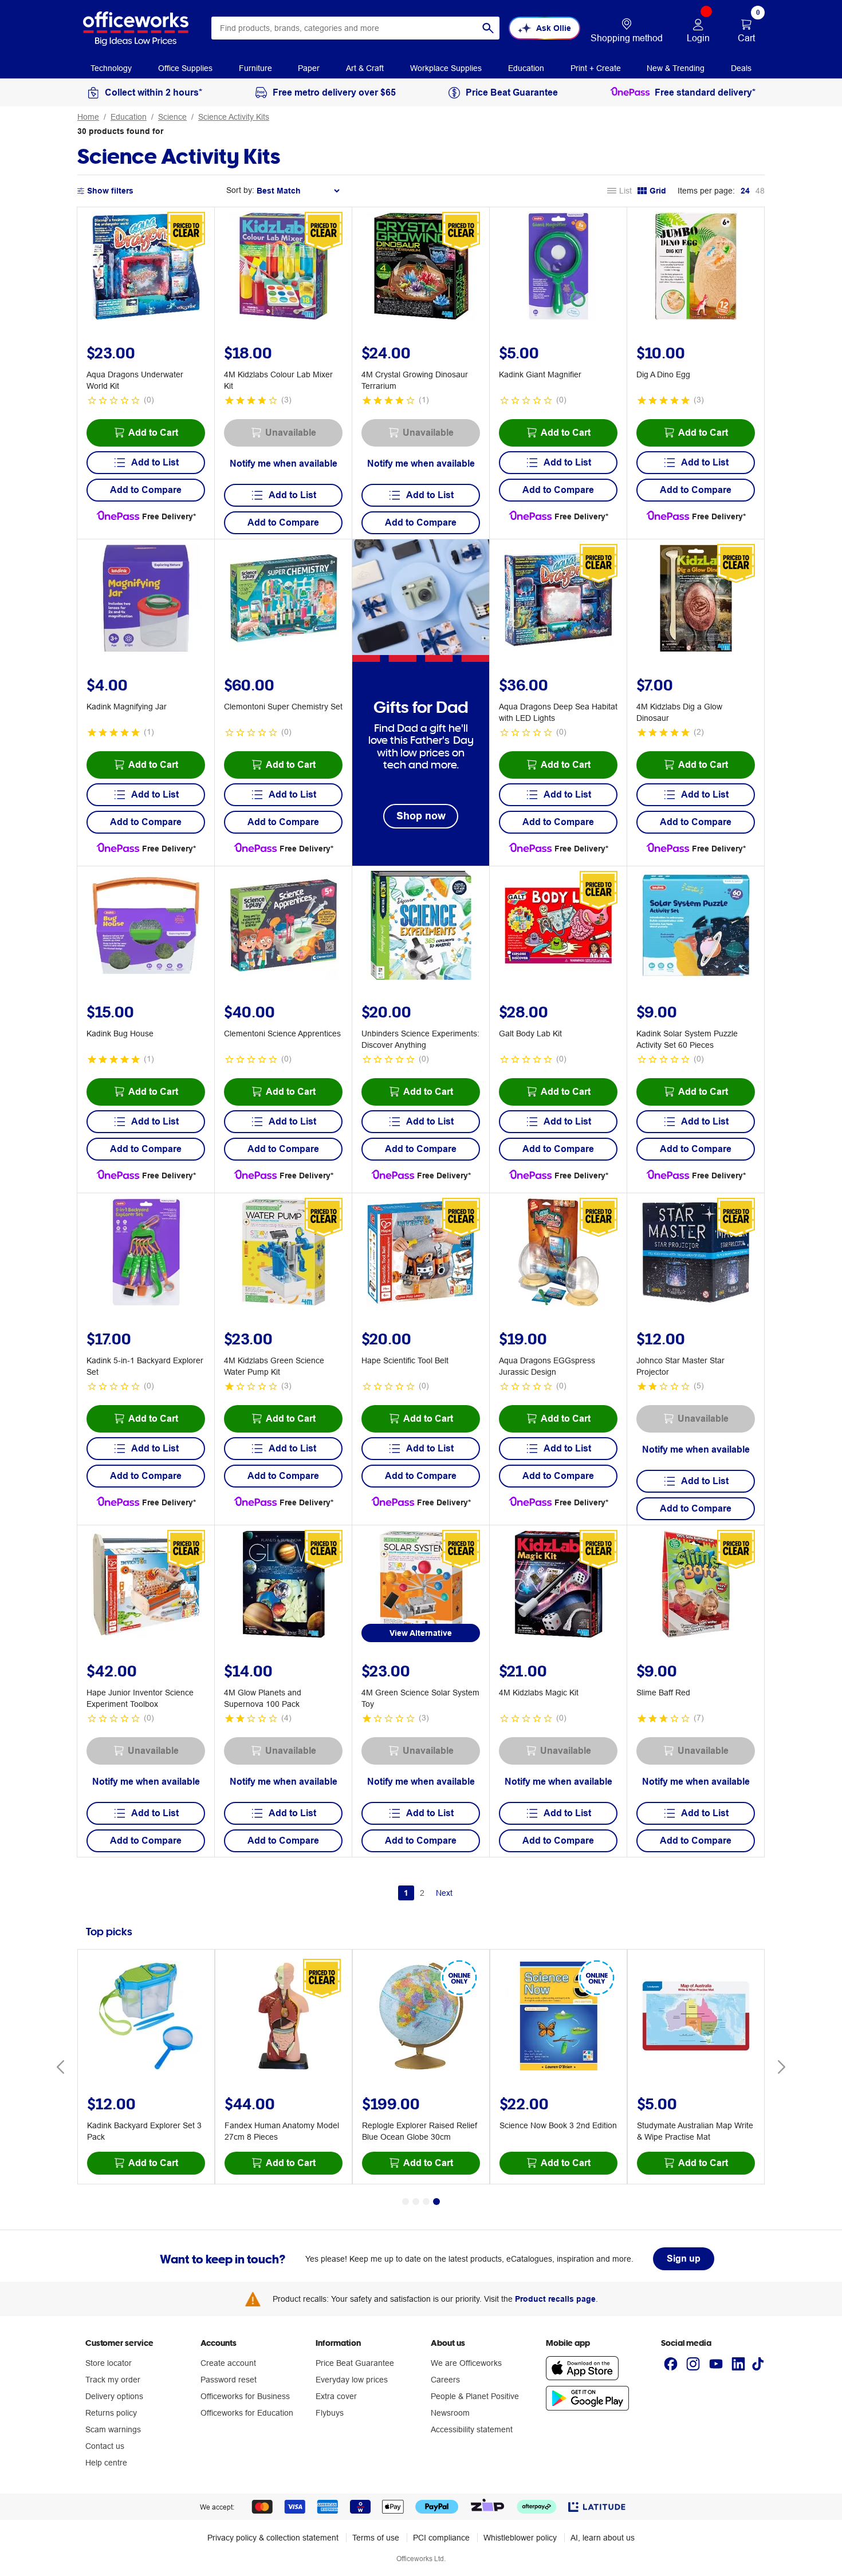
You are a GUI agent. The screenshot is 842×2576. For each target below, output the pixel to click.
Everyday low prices (352, 2380)
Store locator (109, 2363)
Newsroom (450, 2413)
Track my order (113, 2380)
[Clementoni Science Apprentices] (284, 927)
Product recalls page (555, 2299)
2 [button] (422, 1893)
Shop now (421, 816)
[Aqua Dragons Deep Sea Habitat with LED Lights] (558, 600)
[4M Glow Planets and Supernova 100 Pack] (284, 1586)
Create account (228, 2363)
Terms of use (376, 2538)
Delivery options (114, 2396)
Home (88, 117)
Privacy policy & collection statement (273, 2538)
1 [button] (406, 1893)
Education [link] (526, 68)
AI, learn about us (603, 2538)
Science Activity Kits (234, 117)
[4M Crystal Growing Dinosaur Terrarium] (421, 268)
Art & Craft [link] (365, 68)
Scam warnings (113, 2429)
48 (760, 191)
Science (172, 117)
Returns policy (111, 2413)
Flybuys (330, 2413)
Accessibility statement (472, 2429)
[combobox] (355, 28)
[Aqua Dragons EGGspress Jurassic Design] (558, 1254)
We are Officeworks (466, 2363)
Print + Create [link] (596, 68)
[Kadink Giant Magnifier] (558, 268)
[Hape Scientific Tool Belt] (421, 1254)
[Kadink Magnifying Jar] (146, 600)
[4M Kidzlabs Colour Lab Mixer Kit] (284, 268)
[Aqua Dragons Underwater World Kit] (146, 268)
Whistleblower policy (520, 2538)
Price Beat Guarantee (355, 2363)
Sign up (684, 2259)
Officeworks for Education (247, 2413)
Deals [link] (741, 68)
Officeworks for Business (245, 2396)
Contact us (105, 2446)
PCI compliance (441, 2538)
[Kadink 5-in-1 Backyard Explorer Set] (146, 1254)
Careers (445, 2380)
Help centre (106, 2463)
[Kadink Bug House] (146, 927)
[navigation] (111, 68)
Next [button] (444, 1893)
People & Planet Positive (475, 2396)
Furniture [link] (255, 68)
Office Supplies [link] (185, 68)
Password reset (229, 2380)
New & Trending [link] (676, 68)
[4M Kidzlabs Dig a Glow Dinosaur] (696, 600)
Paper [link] (309, 68)
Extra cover (336, 2396)
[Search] (488, 28)
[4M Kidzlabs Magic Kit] (558, 1586)
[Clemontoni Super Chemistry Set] (284, 600)
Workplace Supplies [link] (446, 68)
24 (745, 191)
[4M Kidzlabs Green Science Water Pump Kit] (284, 1254)
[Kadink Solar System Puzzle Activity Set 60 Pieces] (696, 927)
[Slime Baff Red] (696, 1586)
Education (129, 117)
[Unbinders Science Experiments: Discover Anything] (421, 927)
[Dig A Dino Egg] (696, 268)
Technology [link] (111, 68)
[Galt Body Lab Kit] (558, 927)
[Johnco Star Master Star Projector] (696, 1254)
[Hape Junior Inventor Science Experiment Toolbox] (146, 1586)
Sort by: (240, 190)
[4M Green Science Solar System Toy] (421, 1586)
